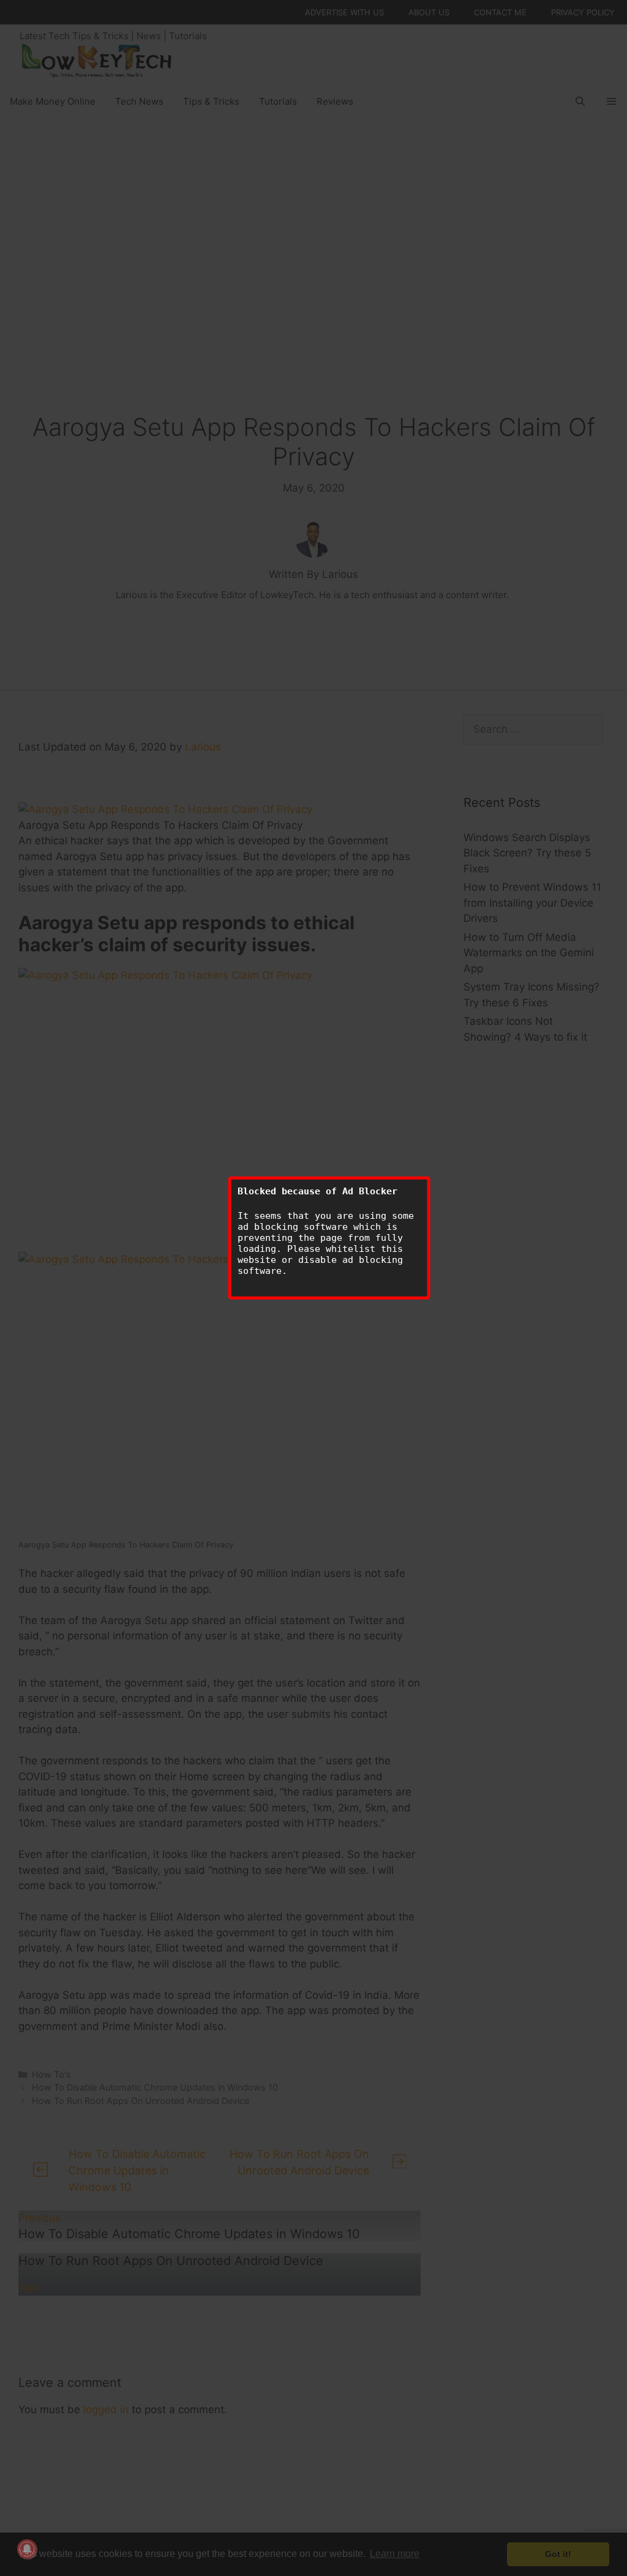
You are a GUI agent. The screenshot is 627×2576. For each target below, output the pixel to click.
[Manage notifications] (27, 2549)
